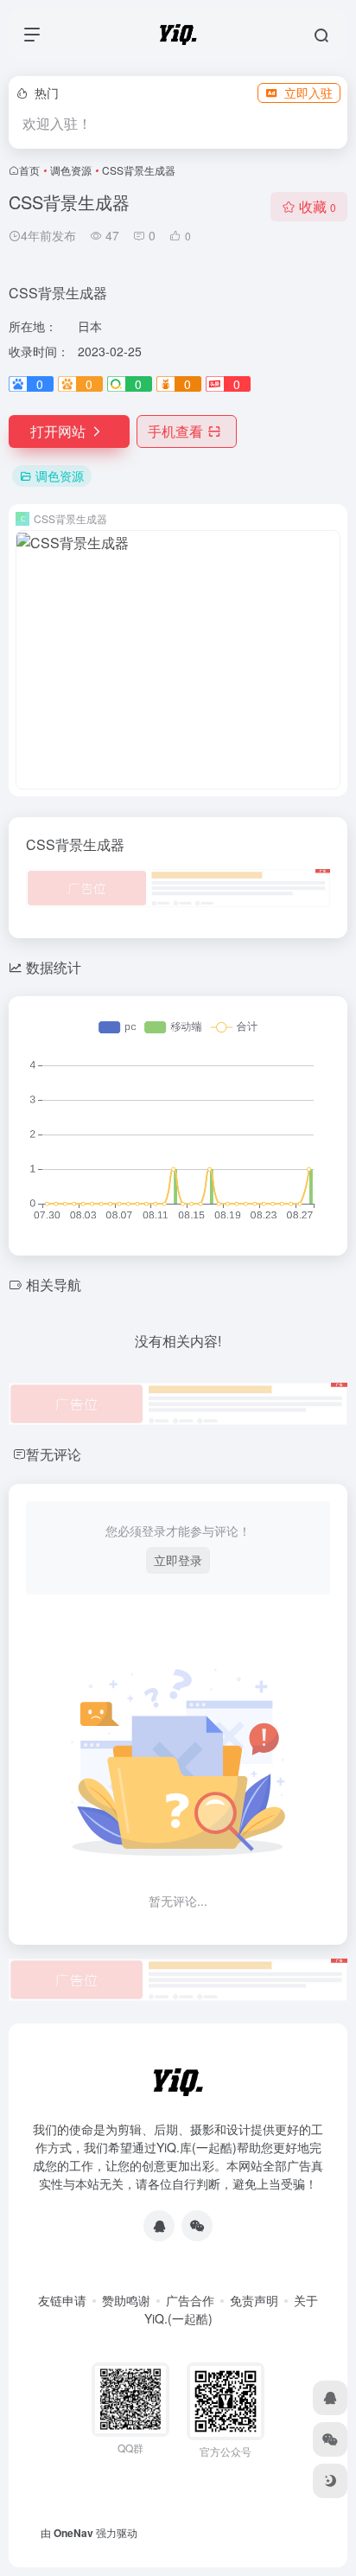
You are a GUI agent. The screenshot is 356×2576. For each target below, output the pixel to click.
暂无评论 (54, 1454)
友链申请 (62, 2300)
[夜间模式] (330, 2481)
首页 (29, 170)
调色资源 (71, 170)
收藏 (318, 206)
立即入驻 (308, 93)
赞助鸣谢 (126, 2300)
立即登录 (178, 1560)
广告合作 (190, 2300)
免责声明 (254, 2300)
